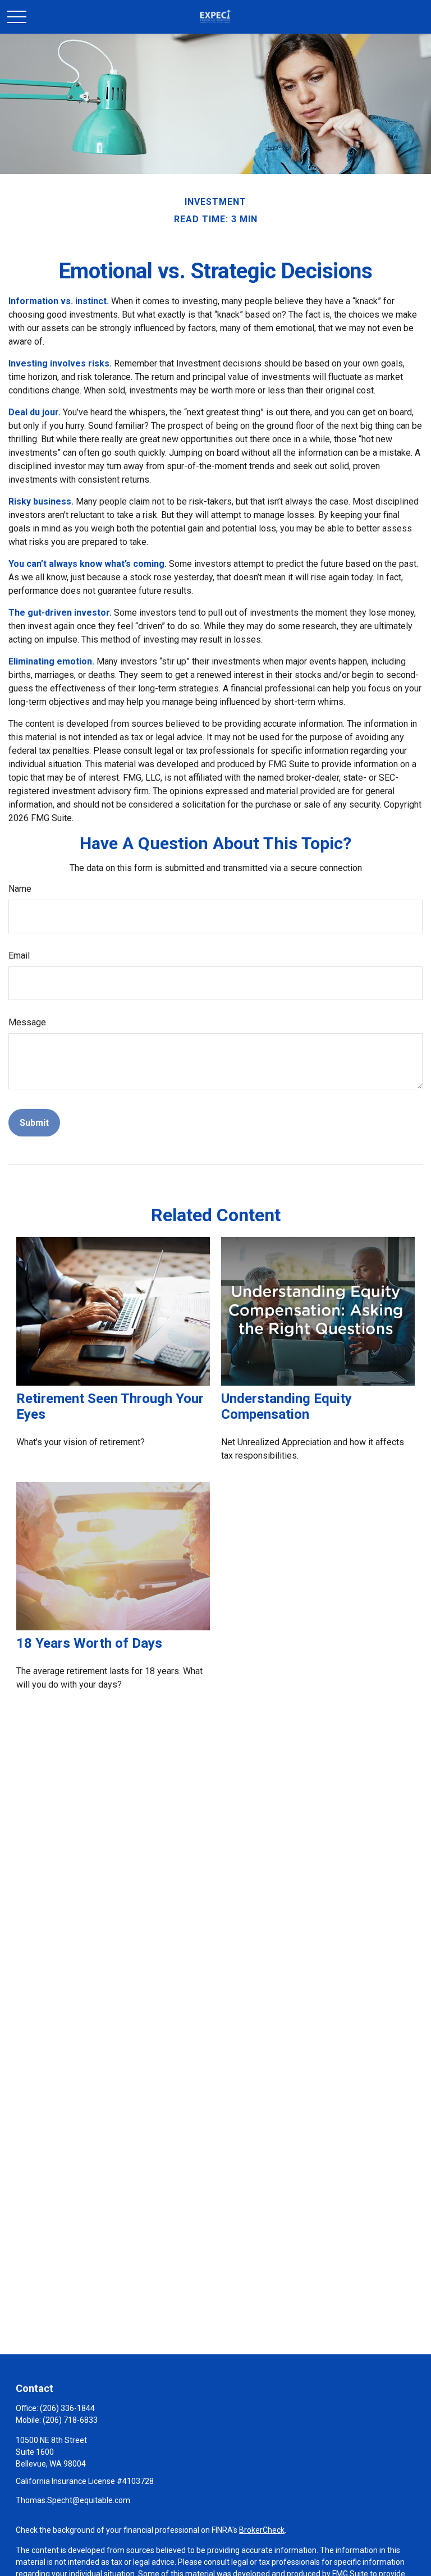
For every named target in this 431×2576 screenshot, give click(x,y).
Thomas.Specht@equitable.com (73, 2500)
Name (20, 889)
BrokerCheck (262, 2530)
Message (27, 1022)
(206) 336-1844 (67, 2408)
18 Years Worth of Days (89, 1643)
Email (19, 955)
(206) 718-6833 (70, 2420)
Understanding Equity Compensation (286, 1406)
